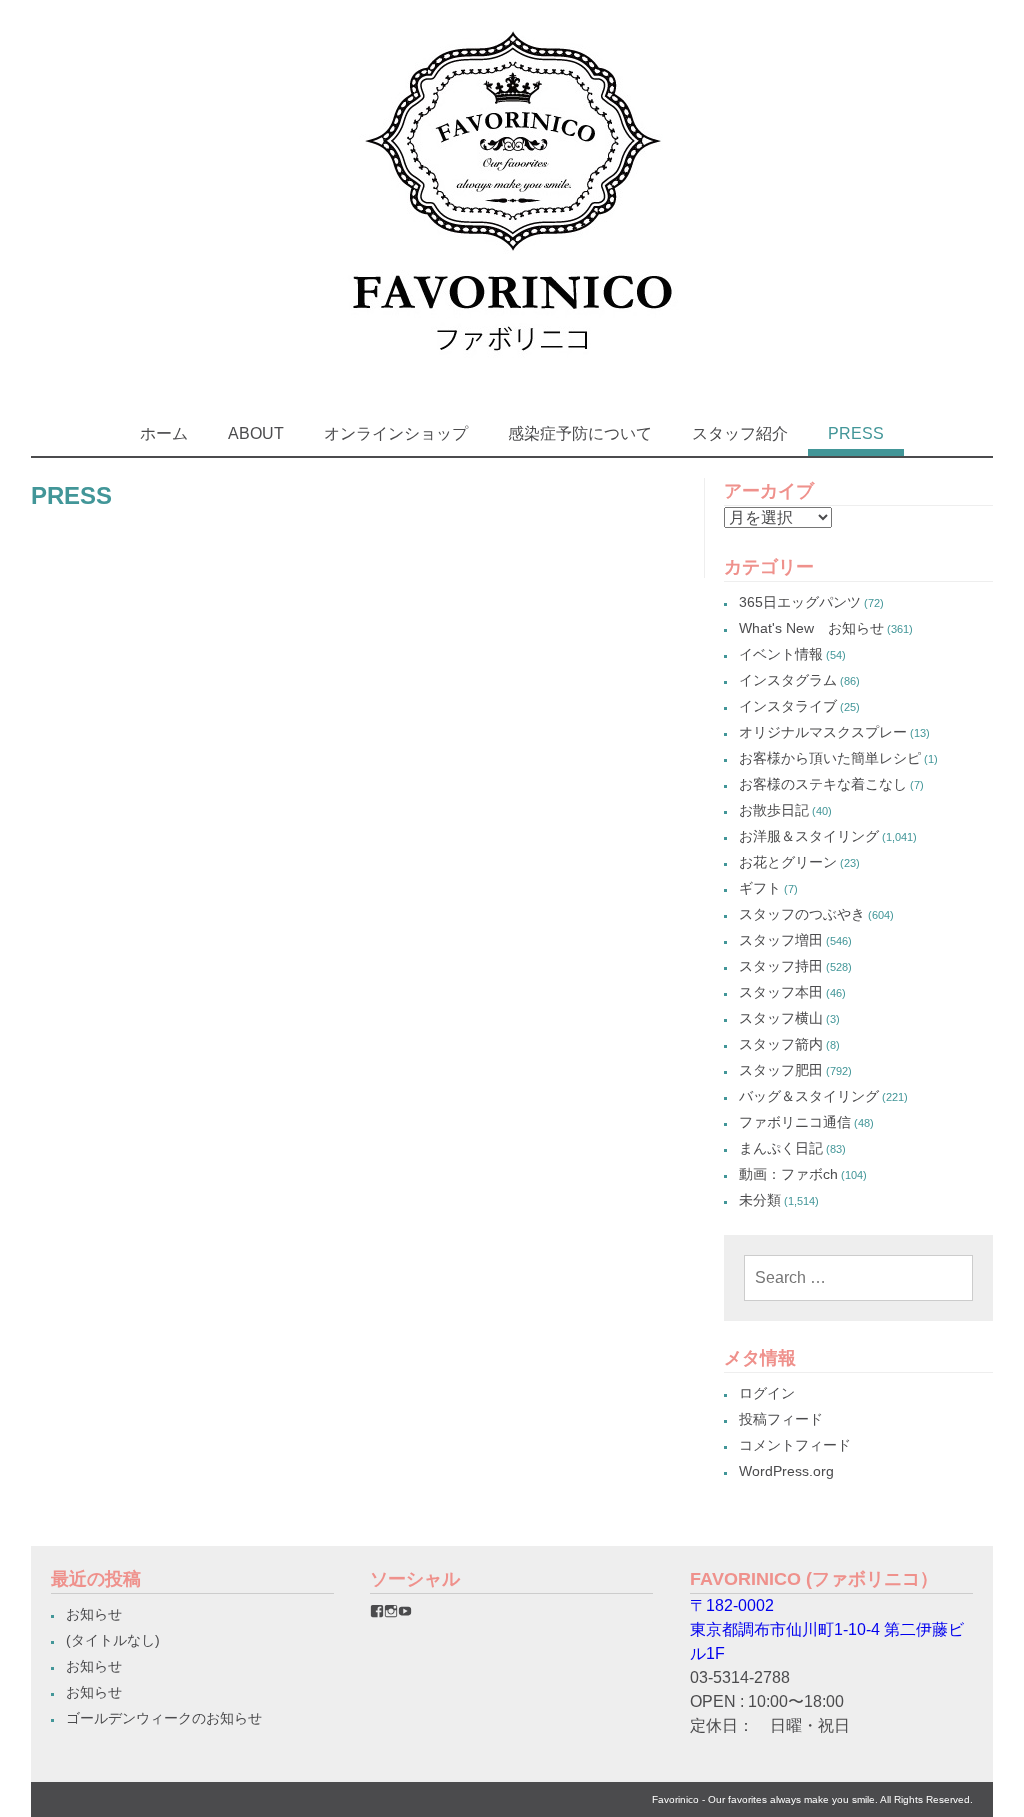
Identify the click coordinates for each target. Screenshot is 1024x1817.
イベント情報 (781, 654)
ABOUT (256, 433)
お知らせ (94, 1614)
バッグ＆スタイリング (809, 1096)
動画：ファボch (788, 1174)
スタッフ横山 (781, 1018)
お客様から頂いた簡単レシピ (830, 758)
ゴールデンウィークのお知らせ (164, 1718)
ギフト (760, 888)
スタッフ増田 (781, 940)
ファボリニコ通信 (795, 1122)
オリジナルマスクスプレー (823, 732)
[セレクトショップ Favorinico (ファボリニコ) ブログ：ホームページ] (511, 369)
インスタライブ (788, 706)
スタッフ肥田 (781, 1070)
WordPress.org (786, 1471)
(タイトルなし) (113, 1640)
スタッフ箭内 (781, 1044)
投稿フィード (781, 1419)
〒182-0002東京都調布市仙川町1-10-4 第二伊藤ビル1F (827, 1629)
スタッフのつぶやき (802, 914)
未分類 (760, 1200)
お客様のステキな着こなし (823, 784)
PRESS (856, 433)
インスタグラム (788, 680)
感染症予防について (580, 433)
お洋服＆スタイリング (809, 836)
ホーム (164, 433)
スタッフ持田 (781, 966)
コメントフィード (795, 1445)
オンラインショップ (396, 433)
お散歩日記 (774, 810)
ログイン (767, 1393)
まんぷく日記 (781, 1148)
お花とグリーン (788, 862)
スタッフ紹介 (740, 433)
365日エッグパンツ (800, 602)
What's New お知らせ (811, 628)
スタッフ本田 (781, 992)
